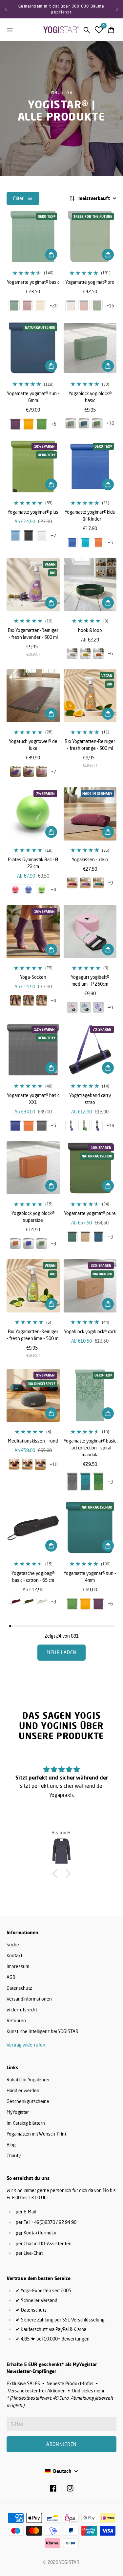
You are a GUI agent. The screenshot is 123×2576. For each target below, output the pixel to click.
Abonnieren (61, 2529)
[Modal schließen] (109, 2434)
